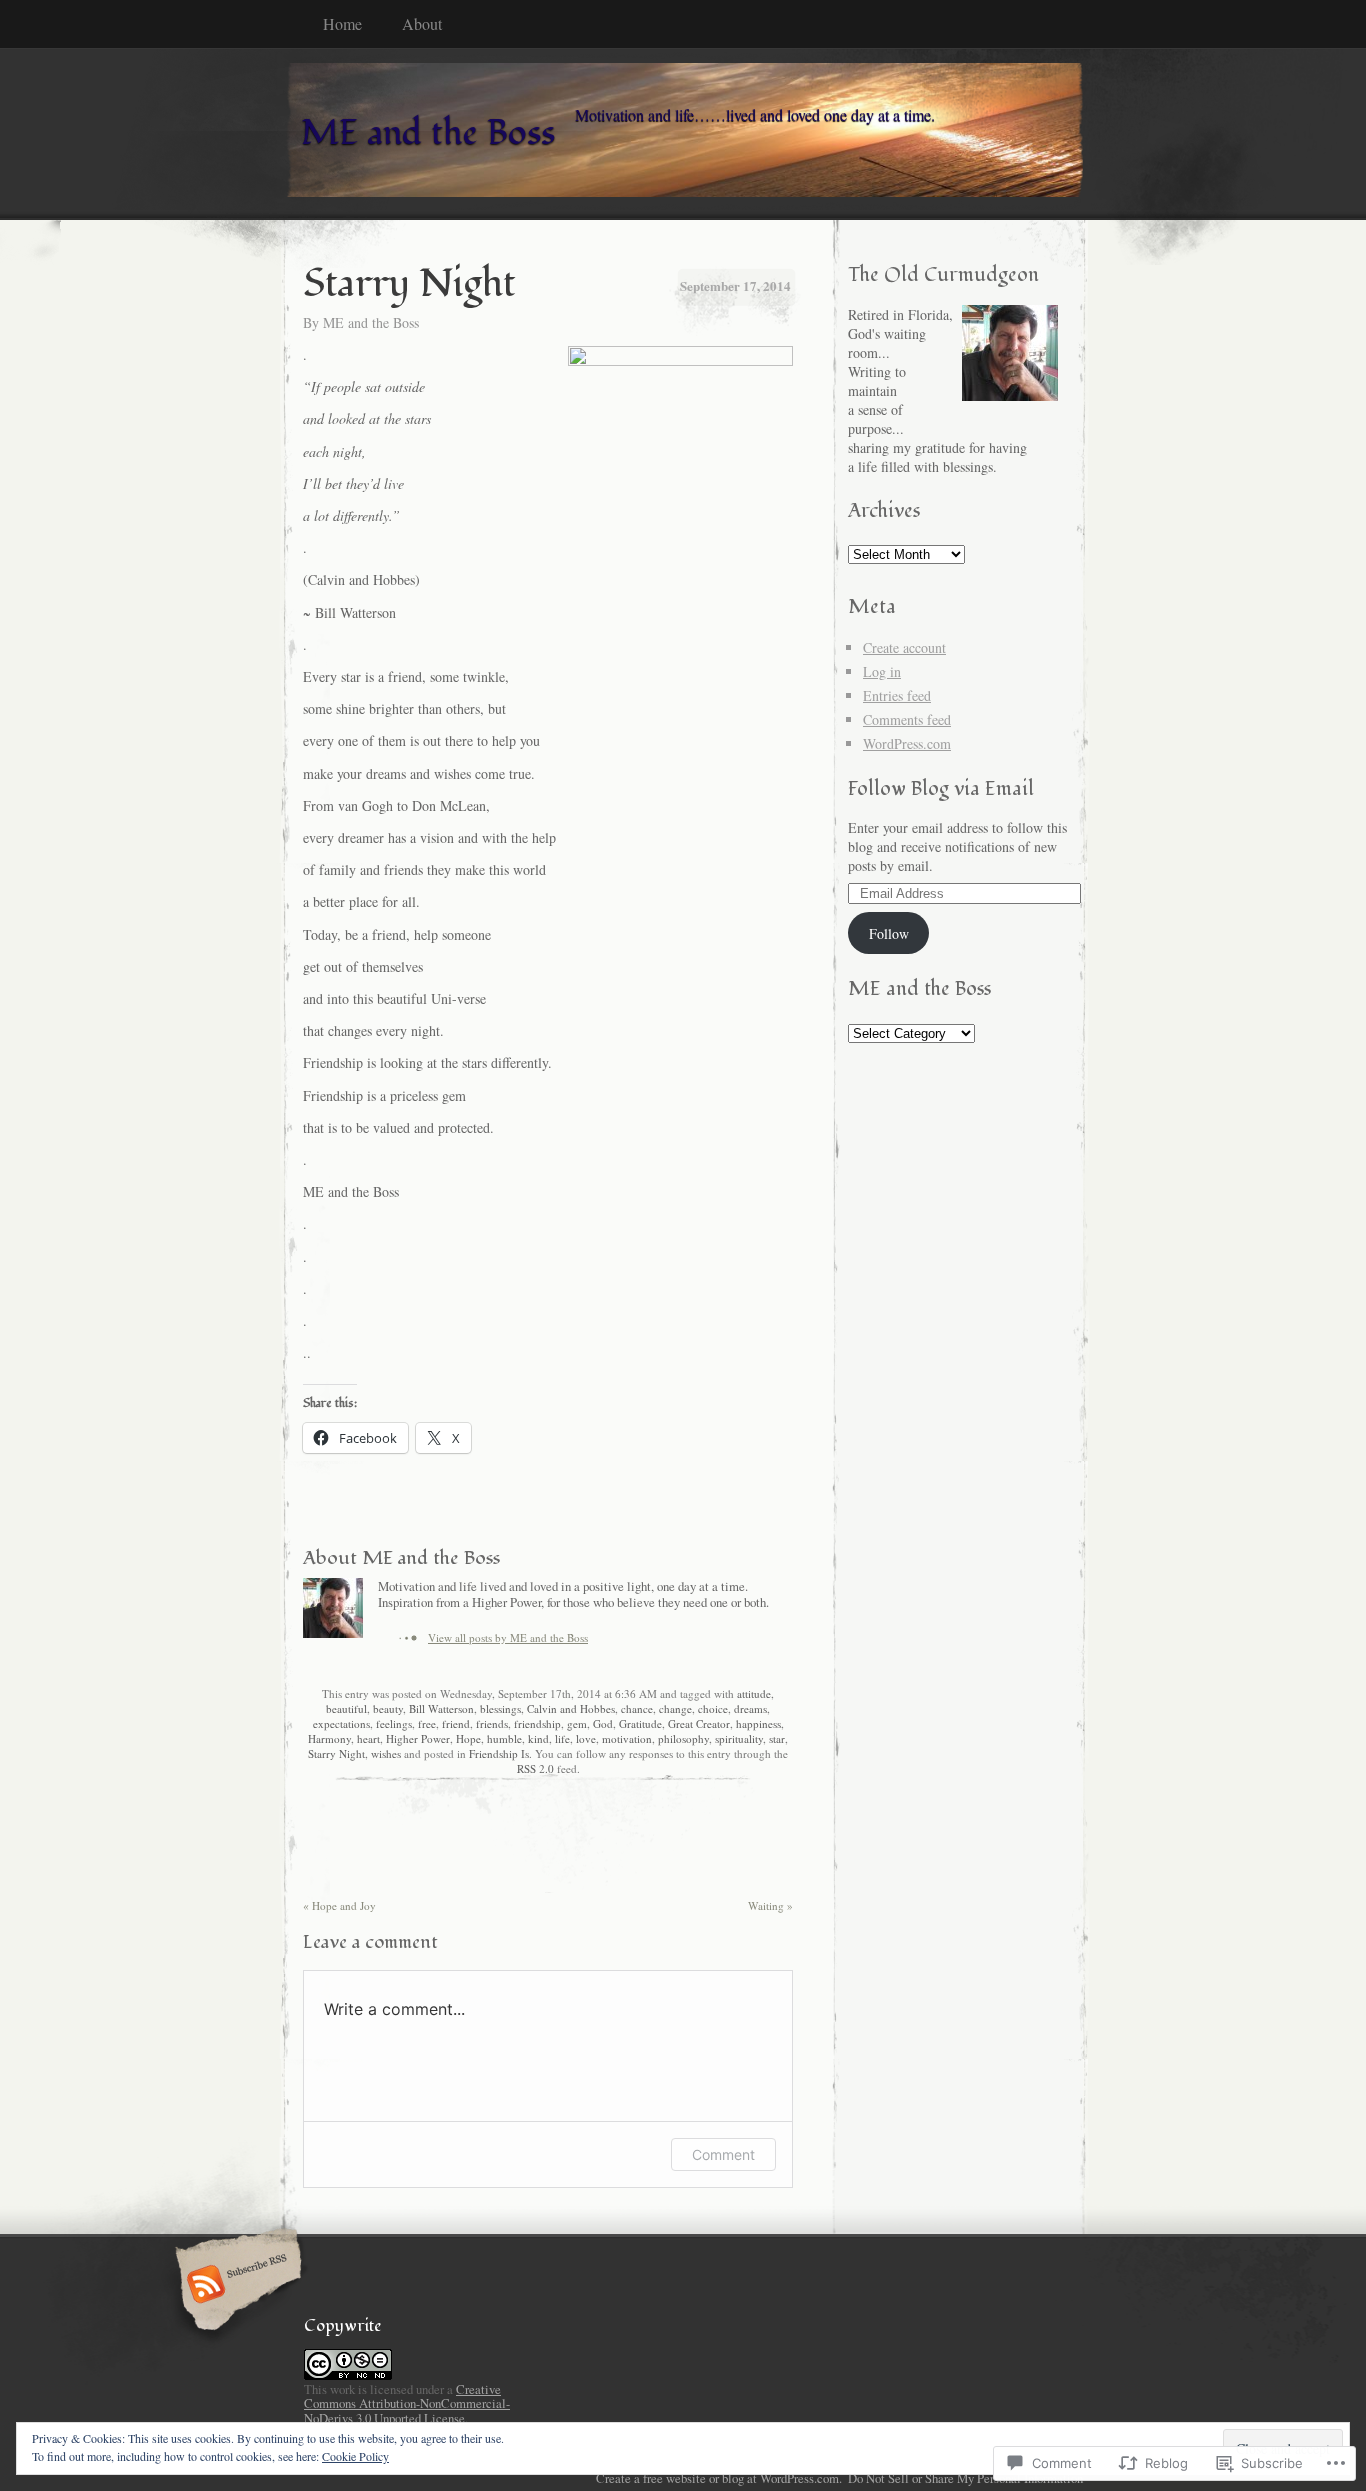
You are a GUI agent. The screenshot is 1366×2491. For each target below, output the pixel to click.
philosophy (683, 1738)
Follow (889, 933)
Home (342, 23)
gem (577, 1723)
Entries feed (897, 695)
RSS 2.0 (535, 1768)
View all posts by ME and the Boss (508, 1637)
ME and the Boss (371, 322)
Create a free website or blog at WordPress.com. (719, 2478)
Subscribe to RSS (235, 2286)
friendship (537, 1723)
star (777, 1738)
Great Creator (699, 1723)
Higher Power (418, 1738)
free (427, 1723)
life (562, 1738)
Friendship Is (499, 1753)
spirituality (739, 1738)
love (586, 1738)
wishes (386, 1753)
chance (637, 1708)
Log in (882, 671)
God (603, 1723)
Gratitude (640, 1723)
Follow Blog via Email (941, 788)
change (675, 1708)
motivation (627, 1738)
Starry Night (336, 1753)
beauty (388, 1708)
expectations (341, 1723)
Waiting (770, 1905)
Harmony (329, 1738)
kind (538, 1738)
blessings (500, 1708)
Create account (904, 647)
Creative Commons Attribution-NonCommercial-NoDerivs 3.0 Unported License (407, 2403)
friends (492, 1723)
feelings (394, 1723)
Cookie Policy (355, 2456)
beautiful (346, 1708)
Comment (723, 2154)
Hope (468, 1738)
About (422, 23)
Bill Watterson (441, 1708)
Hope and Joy (339, 1905)
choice (713, 1708)
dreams (750, 1708)
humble (504, 1738)
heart (368, 1738)
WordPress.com (907, 743)
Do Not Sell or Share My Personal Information (965, 2478)
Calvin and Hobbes (571, 1708)
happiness (758, 1723)
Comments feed (907, 719)
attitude (754, 1693)
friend (456, 1723)
